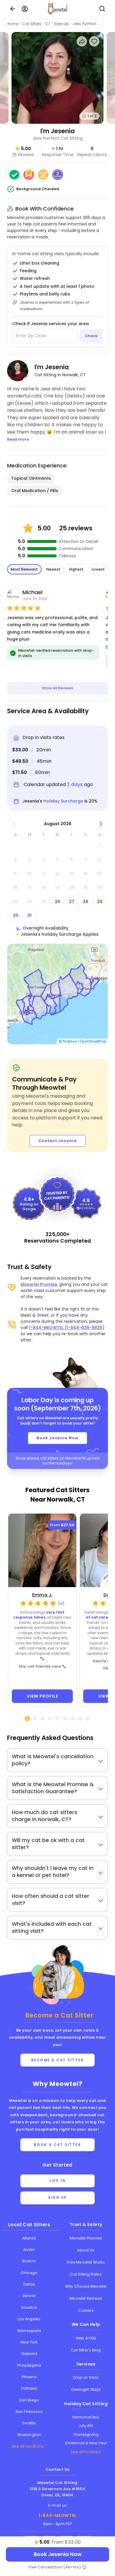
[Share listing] (82, 41)
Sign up (57, 2198)
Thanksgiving (86, 2434)
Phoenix (29, 2377)
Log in (57, 2181)
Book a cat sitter (58, 2145)
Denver (29, 2296)
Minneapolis (29, 2331)
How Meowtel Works (86, 2262)
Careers (86, 2310)
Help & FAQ (86, 2338)
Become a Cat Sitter (58, 2060)
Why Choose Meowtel (86, 2286)
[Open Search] (102, 9)
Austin (29, 2250)
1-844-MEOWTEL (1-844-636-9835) (67, 1328)
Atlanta (29, 2238)
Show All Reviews (57, 688)
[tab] (27, 1719)
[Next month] (101, 824)
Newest (53, 569)
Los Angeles (29, 2319)
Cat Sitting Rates (86, 2274)
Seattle (29, 2423)
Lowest (98, 569)
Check (91, 336)
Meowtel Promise (39, 1284)
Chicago (29, 2273)
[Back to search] (13, 9)
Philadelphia (29, 2365)
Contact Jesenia (57, 1141)
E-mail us (57, 2505)
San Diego (29, 2400)
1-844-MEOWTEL (57, 2515)
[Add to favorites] (94, 41)
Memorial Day (86, 2417)
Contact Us (58, 2469)
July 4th (86, 2426)
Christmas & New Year (86, 2443)
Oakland (29, 2354)
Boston (29, 2261)
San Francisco (29, 2412)
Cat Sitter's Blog (86, 2350)
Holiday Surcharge (63, 801)
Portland (29, 2388)
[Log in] (25, 9)
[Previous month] (14, 824)
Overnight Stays (86, 2389)
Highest (76, 569)
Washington (29, 2435)
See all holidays (86, 2452)
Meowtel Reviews (86, 2298)
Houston (29, 2307)
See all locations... (29, 2446)
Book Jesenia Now (57, 1438)
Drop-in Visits (86, 2377)
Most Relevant (24, 569)
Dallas (29, 2284)
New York (29, 2342)
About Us (86, 2250)
